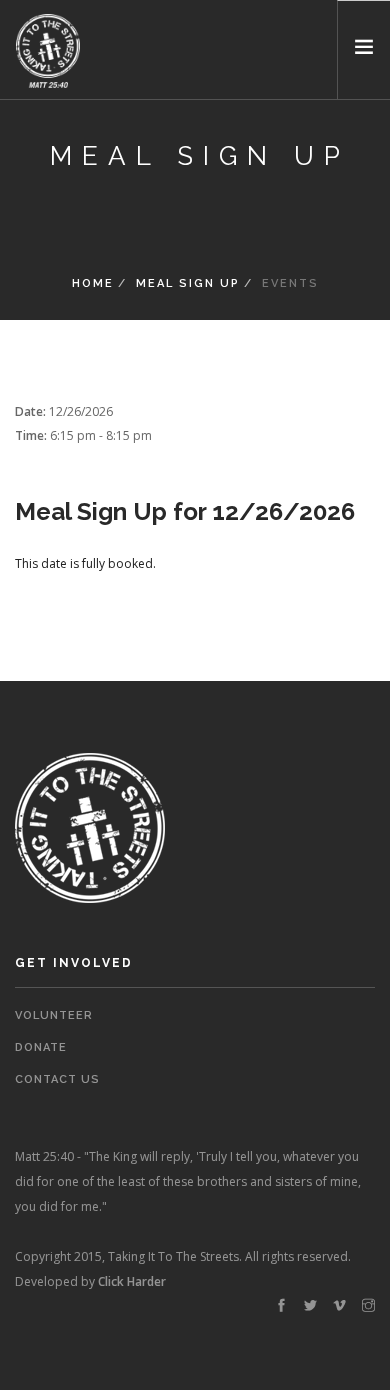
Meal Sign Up (188, 283)
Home (93, 283)
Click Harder (132, 1281)
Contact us (57, 1079)
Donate (41, 1047)
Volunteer (54, 1015)
